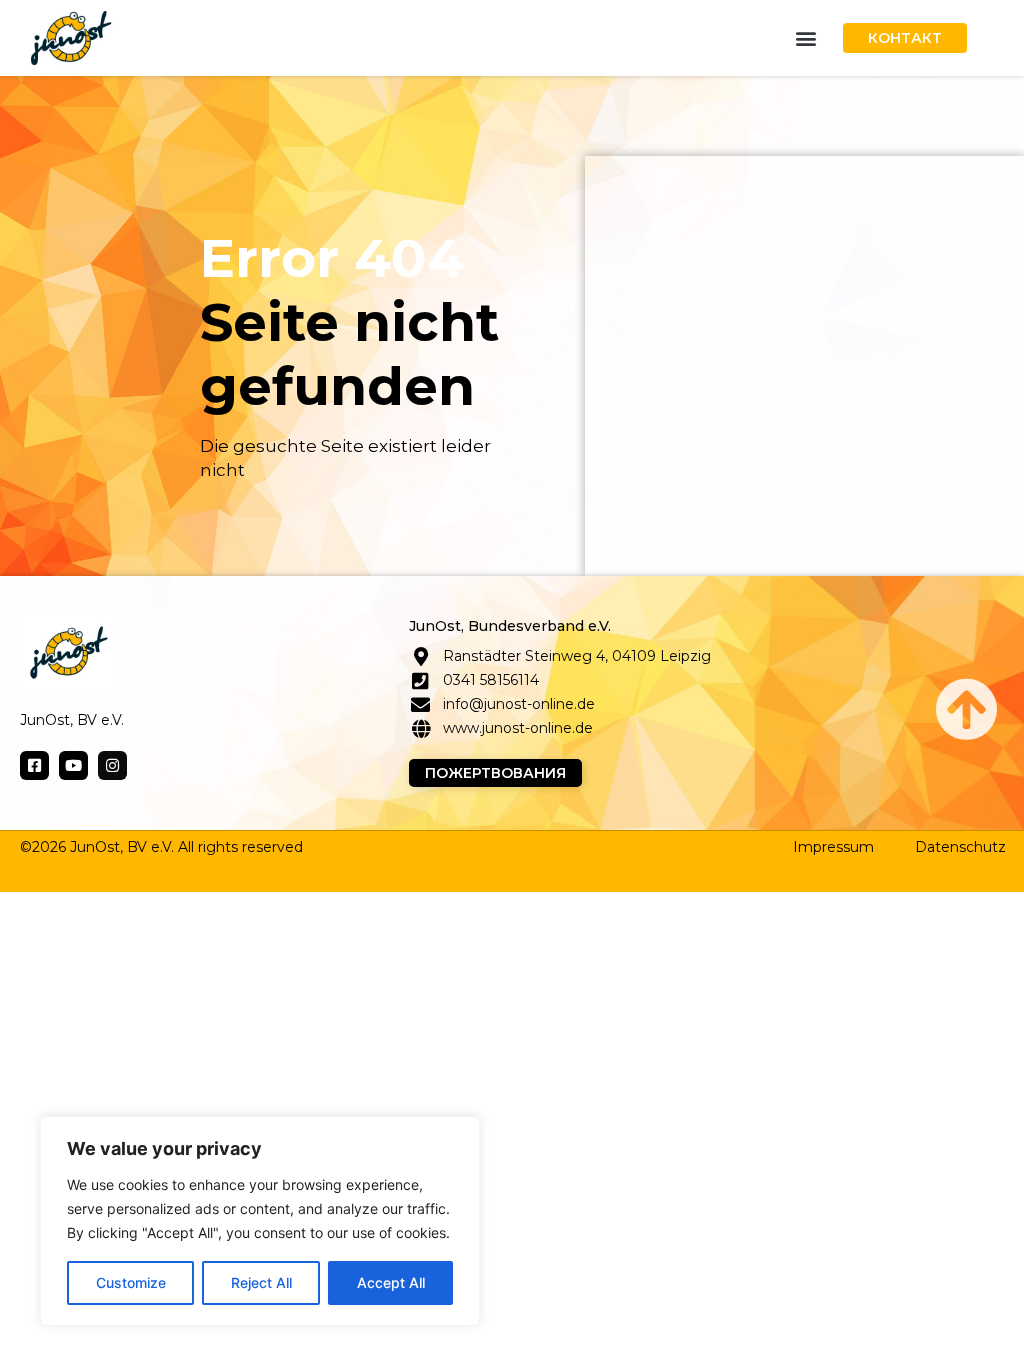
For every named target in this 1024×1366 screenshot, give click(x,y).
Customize (131, 1282)
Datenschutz (960, 847)
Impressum (833, 847)
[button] (806, 38)
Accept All (391, 1282)
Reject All (261, 1282)
